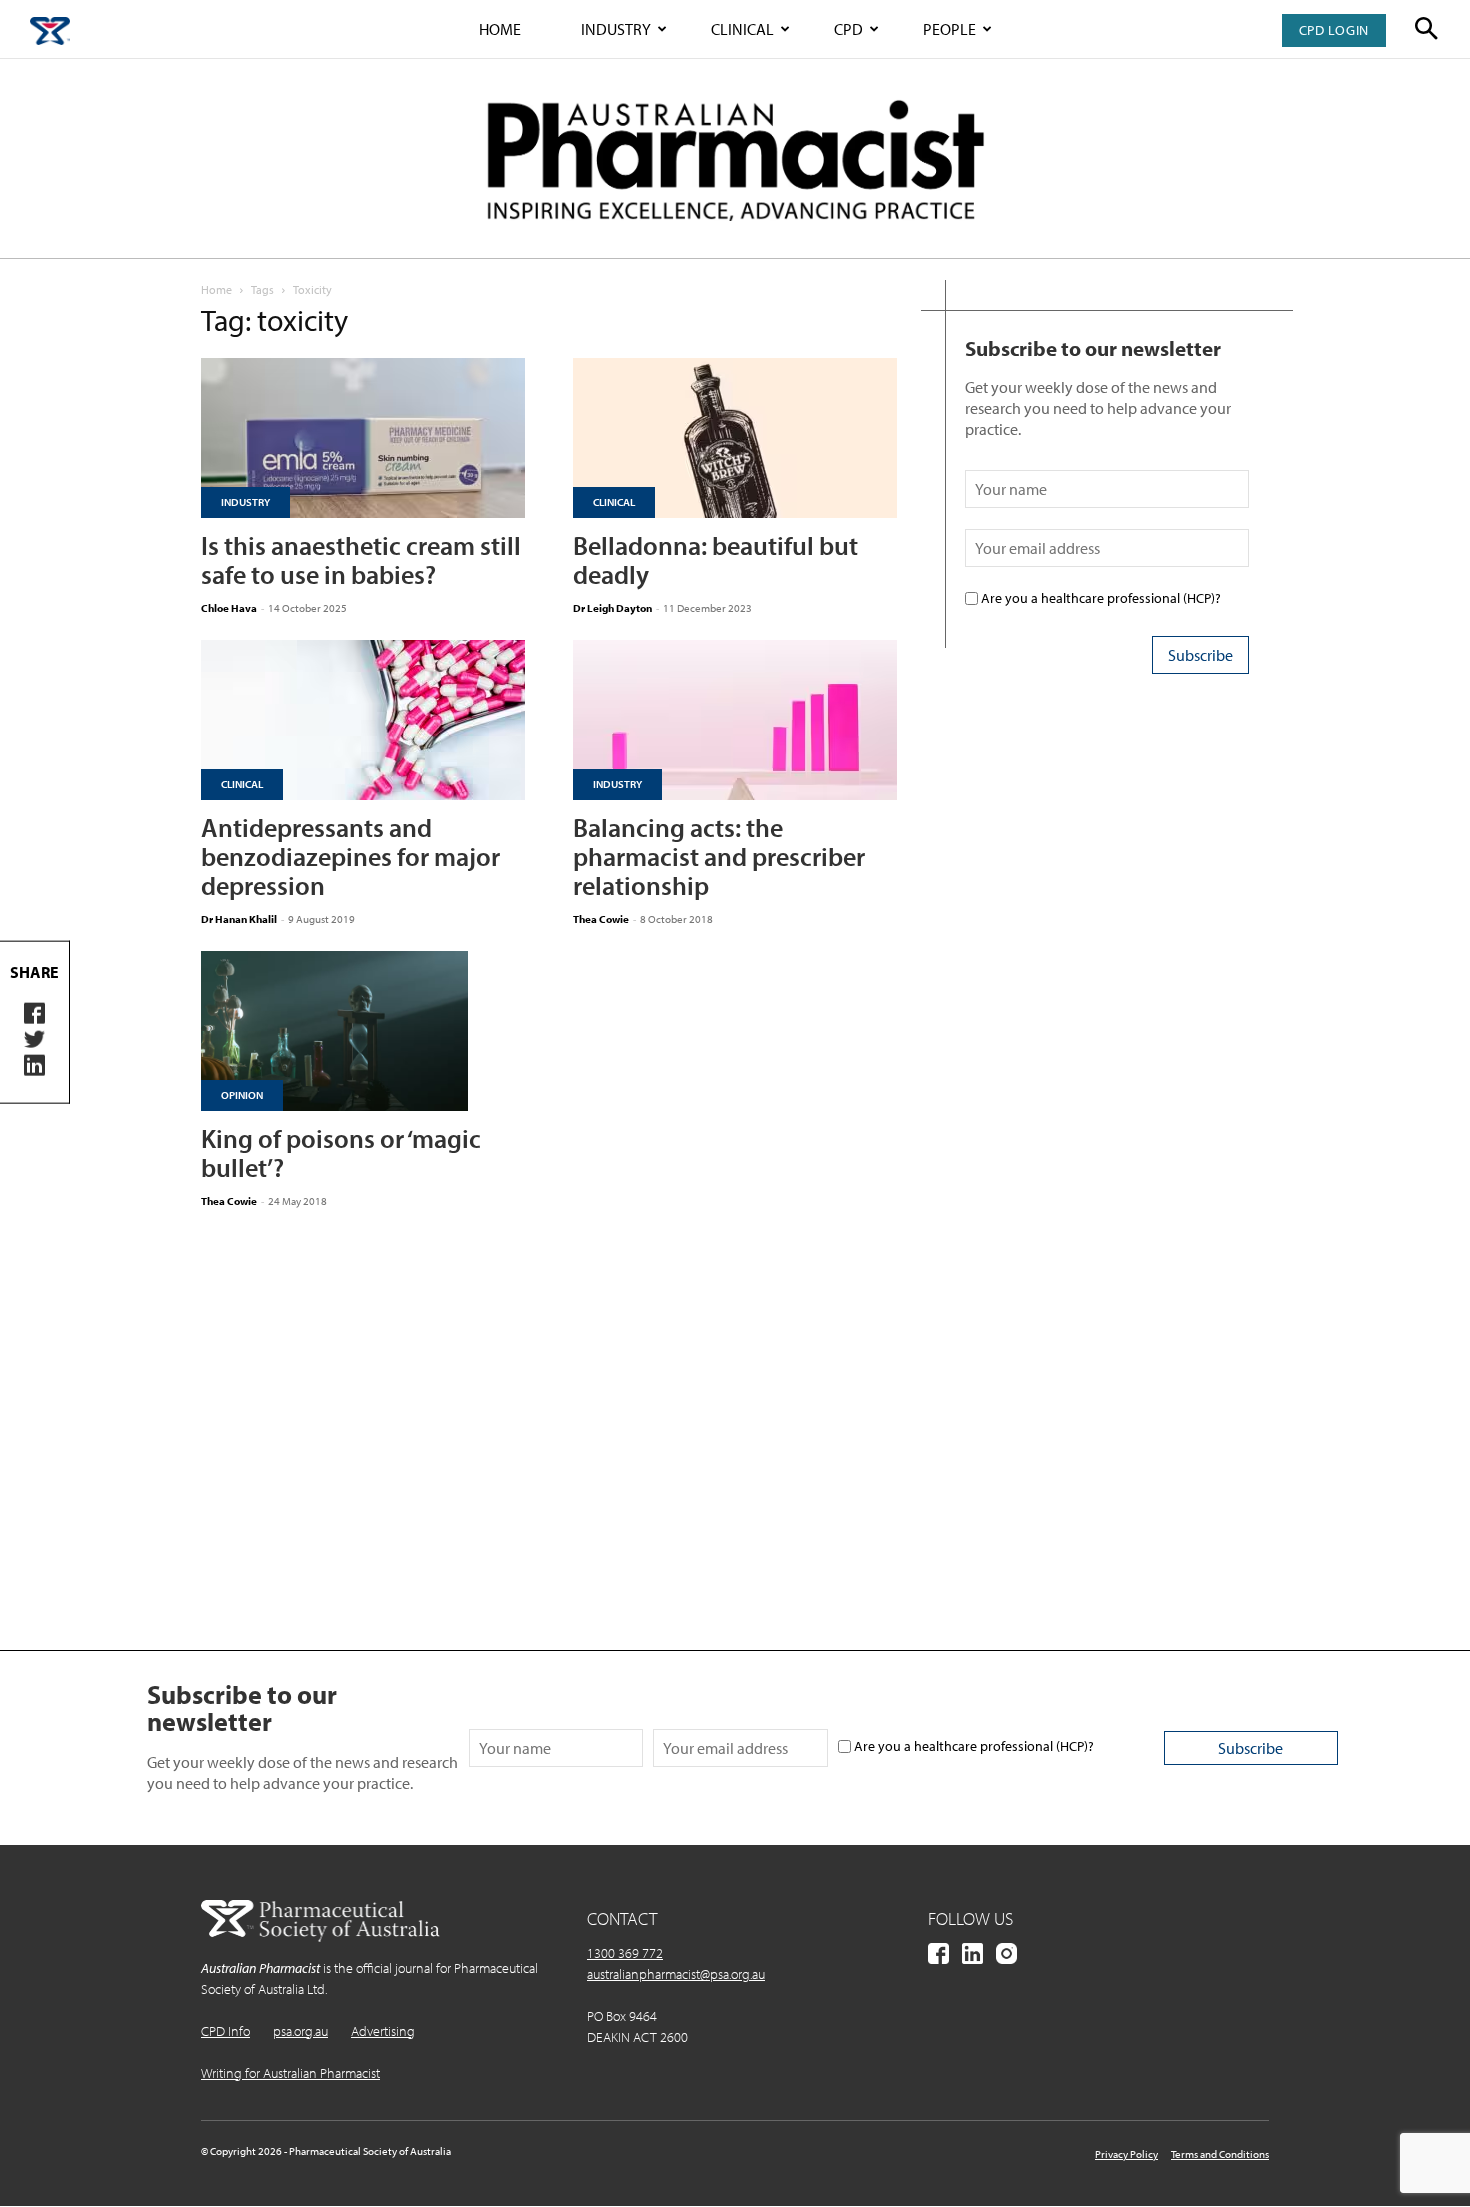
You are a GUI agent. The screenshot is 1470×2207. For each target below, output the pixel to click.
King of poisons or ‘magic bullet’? (341, 1153)
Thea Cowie (601, 919)
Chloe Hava (229, 608)
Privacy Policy (1126, 2154)
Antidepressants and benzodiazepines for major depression (350, 856)
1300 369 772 (625, 1953)
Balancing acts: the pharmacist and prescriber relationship (719, 856)
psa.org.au (300, 2031)
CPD (848, 29)
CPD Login (1334, 30)
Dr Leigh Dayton (612, 608)
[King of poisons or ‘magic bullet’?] (363, 1031)
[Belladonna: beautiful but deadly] (735, 438)
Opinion (242, 1095)
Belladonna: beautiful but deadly (715, 560)
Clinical (742, 29)
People (949, 29)
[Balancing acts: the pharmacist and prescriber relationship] (735, 720)
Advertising (383, 2031)
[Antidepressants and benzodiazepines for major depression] (363, 720)
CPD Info (225, 2031)
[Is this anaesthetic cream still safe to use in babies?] (363, 438)
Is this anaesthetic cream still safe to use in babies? (361, 560)
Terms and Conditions (1220, 2154)
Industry (616, 29)
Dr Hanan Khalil (239, 919)
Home (500, 29)
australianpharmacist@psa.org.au (676, 1974)
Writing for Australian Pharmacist (290, 2073)
